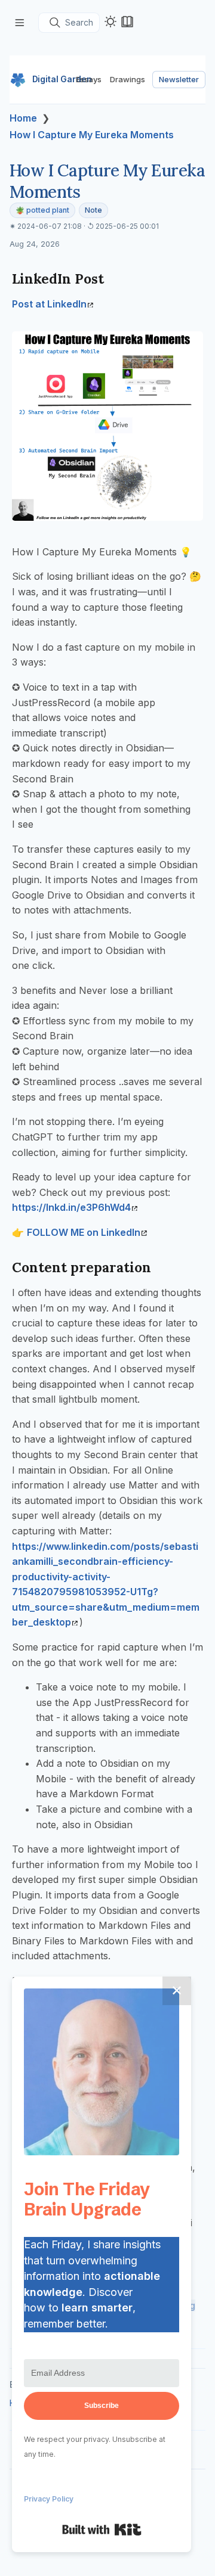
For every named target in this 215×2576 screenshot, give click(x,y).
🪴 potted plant (42, 210)
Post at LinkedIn (49, 304)
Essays (89, 79)
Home (23, 118)
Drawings (128, 79)
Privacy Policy (49, 2499)
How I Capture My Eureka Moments (92, 135)
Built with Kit (102, 2530)
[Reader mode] (127, 21)
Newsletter (179, 79)
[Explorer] (20, 22)
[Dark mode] (110, 21)
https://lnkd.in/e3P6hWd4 (71, 1207)
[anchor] (115, 279)
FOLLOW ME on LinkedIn (84, 1232)
